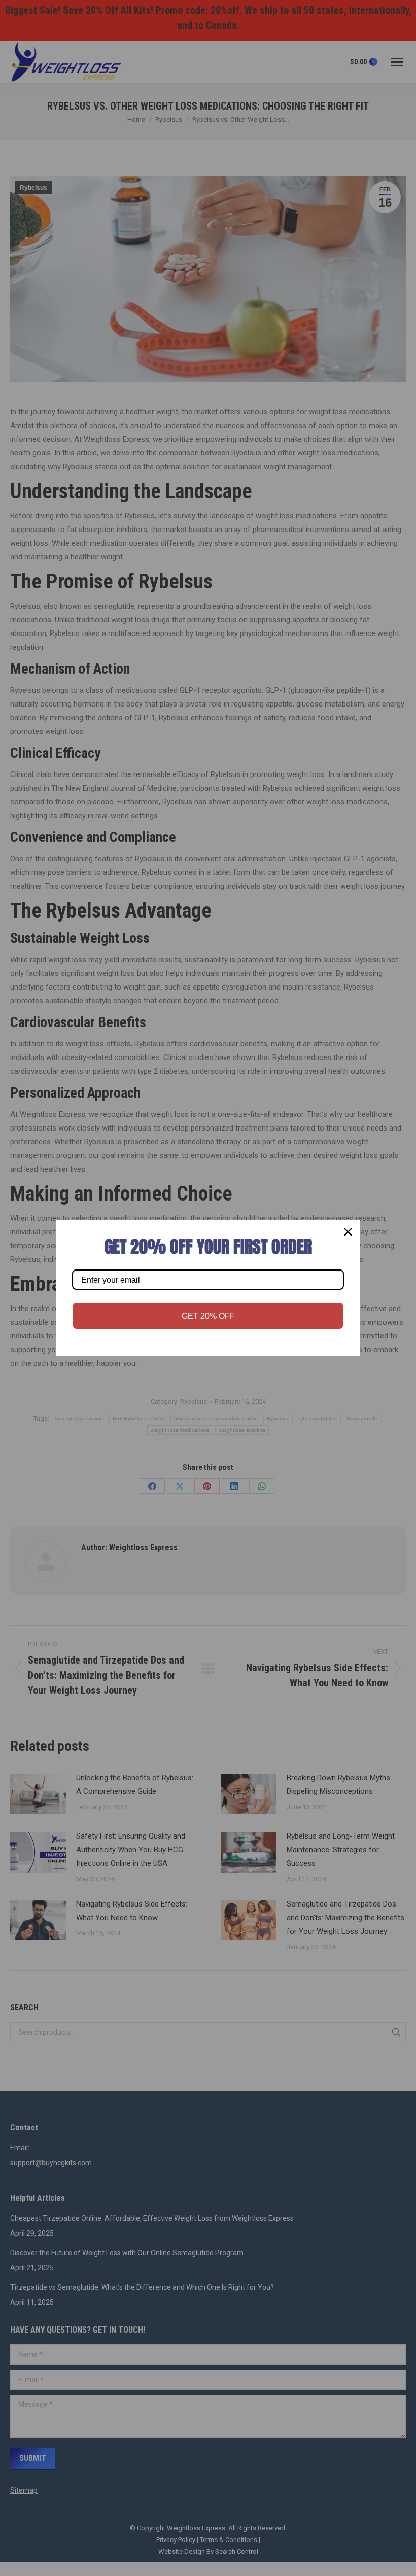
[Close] (348, 1232)
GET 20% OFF (208, 1316)
